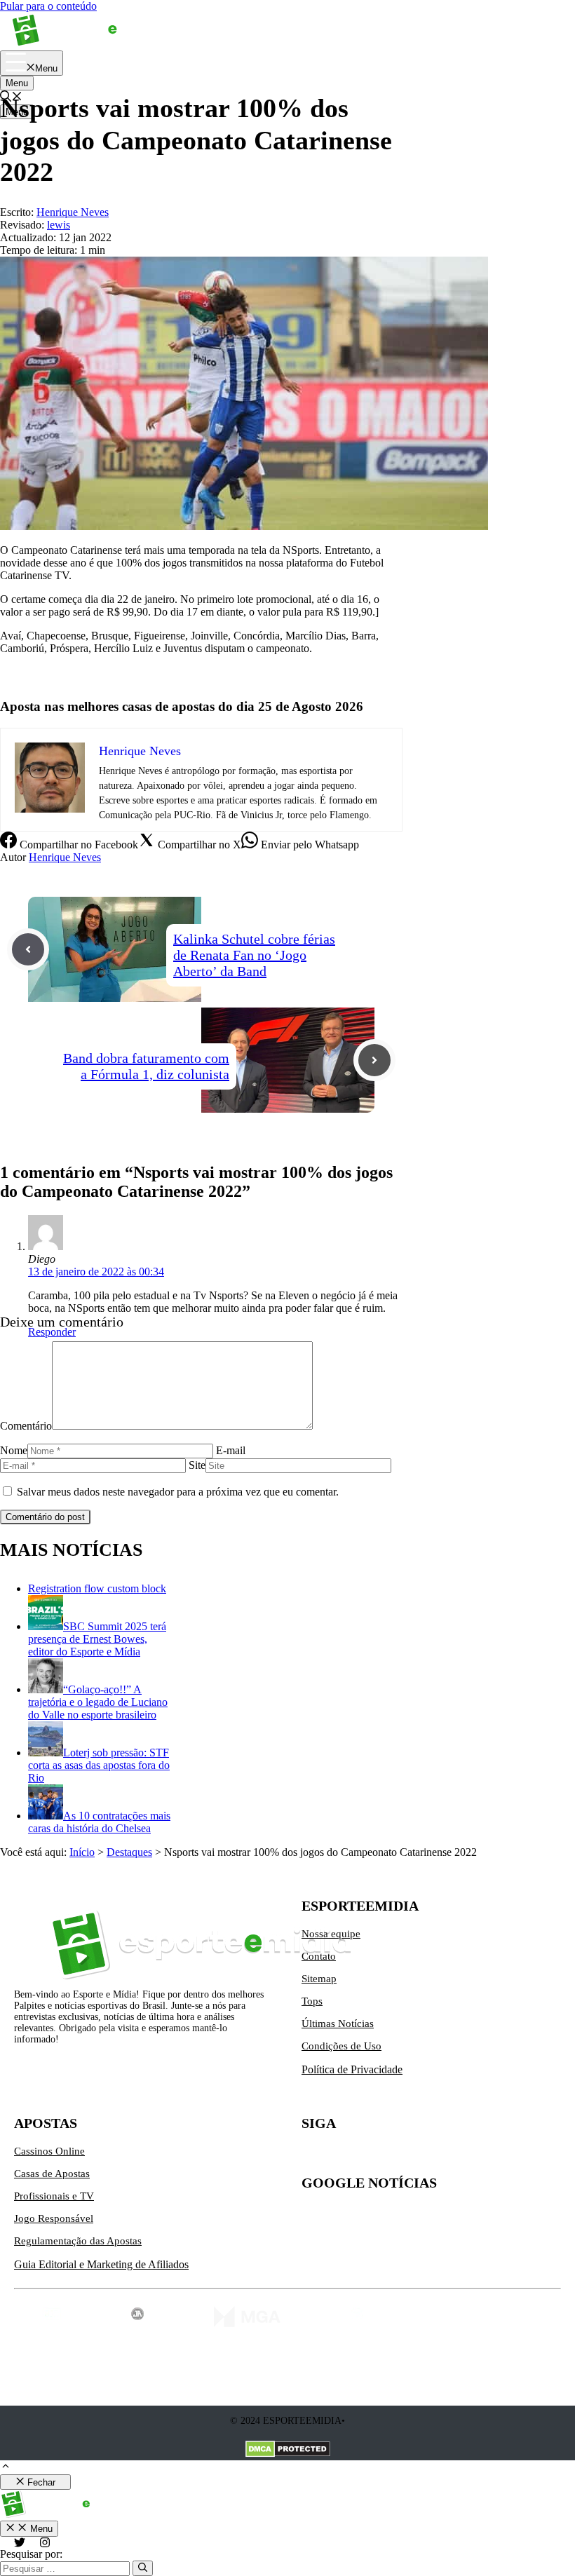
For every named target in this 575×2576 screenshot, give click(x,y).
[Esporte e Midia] (86, 44)
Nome (14, 1450)
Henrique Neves (65, 857)
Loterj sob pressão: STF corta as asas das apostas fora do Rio (99, 1765)
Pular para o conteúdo (48, 6)
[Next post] (374, 1060)
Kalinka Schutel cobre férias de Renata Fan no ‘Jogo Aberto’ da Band (254, 955)
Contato (319, 1956)
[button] (6, 2468)
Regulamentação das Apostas (78, 2241)
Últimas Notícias (338, 2023)
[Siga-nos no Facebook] (372, 2157)
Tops (312, 2001)
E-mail (231, 1450)
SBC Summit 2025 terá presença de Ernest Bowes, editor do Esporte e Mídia (97, 1639)
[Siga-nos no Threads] (401, 2157)
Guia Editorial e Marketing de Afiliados (101, 2264)
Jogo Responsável (54, 2218)
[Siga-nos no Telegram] (431, 2157)
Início (82, 1852)
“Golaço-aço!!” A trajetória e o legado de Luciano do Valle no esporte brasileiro (98, 1702)
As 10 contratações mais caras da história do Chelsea (99, 1822)
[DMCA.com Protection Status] (288, 2450)
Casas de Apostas (52, 2174)
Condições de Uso (341, 2046)
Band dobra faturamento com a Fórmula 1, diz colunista (146, 1066)
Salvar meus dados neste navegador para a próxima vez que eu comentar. (178, 1492)
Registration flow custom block (97, 1588)
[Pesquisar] (143, 2568)
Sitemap (319, 1979)
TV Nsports (26, 672)
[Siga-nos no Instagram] (342, 2157)
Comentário (26, 1426)
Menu (17, 83)
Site (197, 1465)
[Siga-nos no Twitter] (313, 2157)
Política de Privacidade (352, 2069)
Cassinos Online (49, 2151)
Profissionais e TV (54, 2196)
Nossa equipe (331, 1934)
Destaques (129, 1852)
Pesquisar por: (31, 2554)
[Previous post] (28, 949)
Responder (52, 1332)
